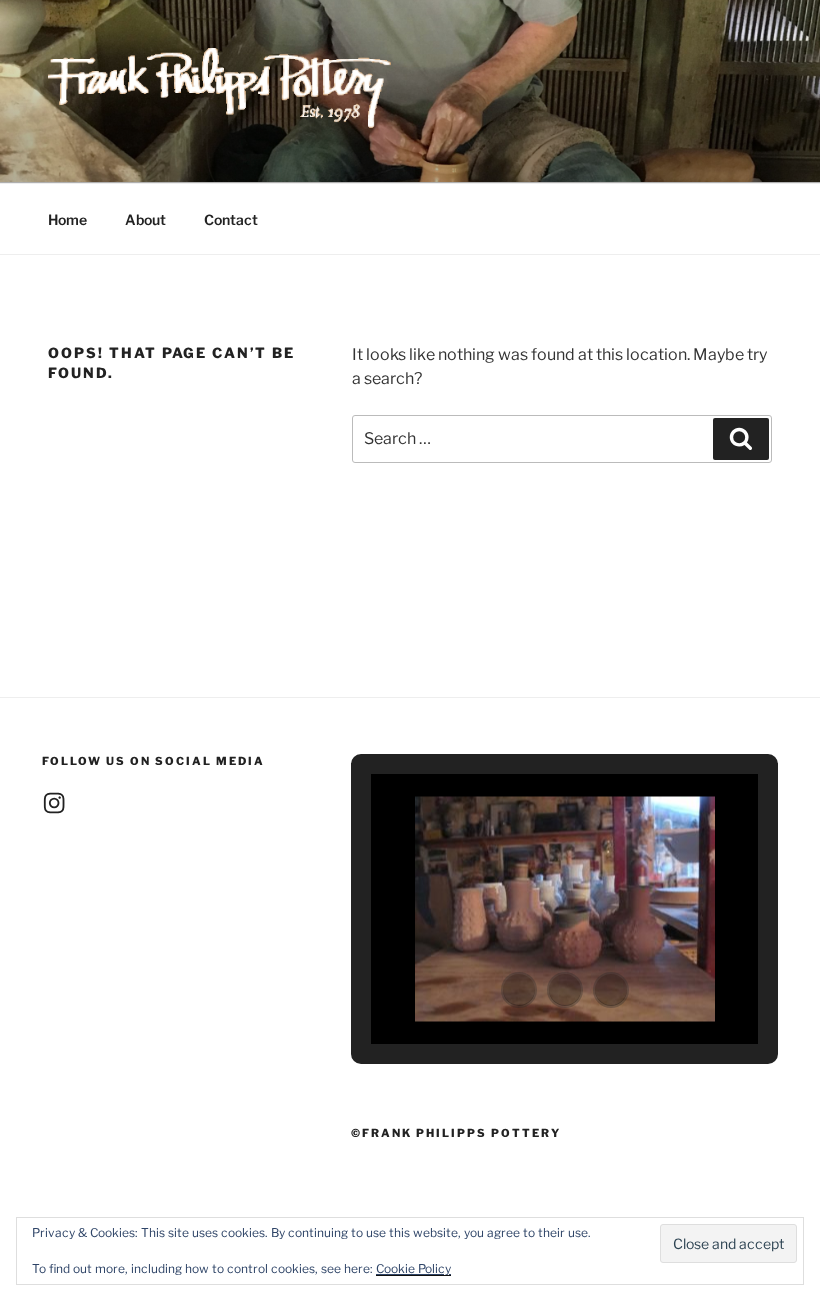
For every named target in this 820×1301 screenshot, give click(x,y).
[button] (519, 990)
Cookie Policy (413, 1268)
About (145, 219)
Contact (231, 219)
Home (67, 219)
